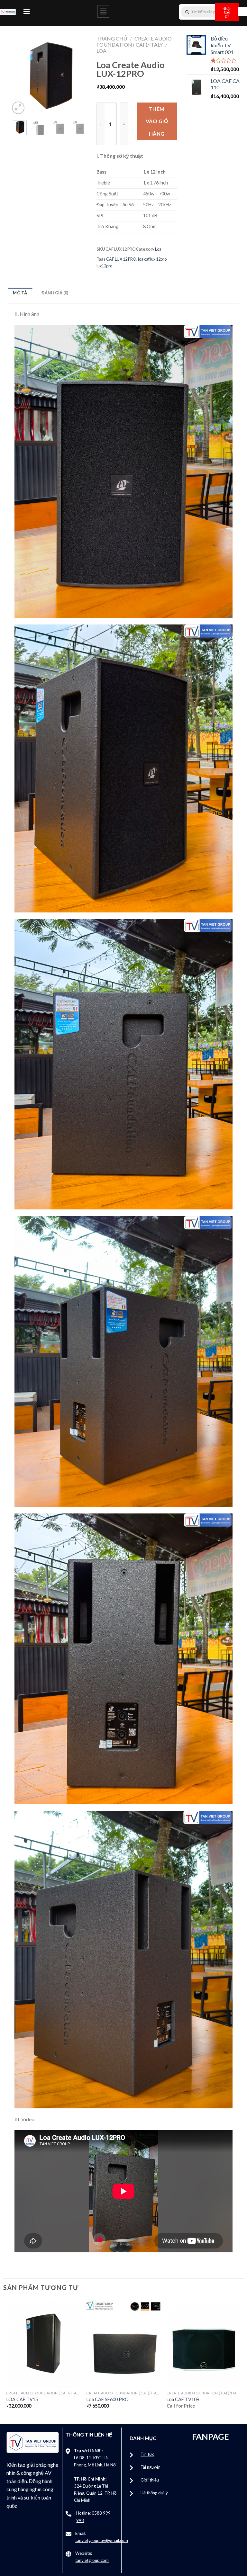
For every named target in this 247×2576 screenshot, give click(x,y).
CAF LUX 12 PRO (121, 259)
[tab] (20, 293)
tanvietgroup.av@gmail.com (102, 2540)
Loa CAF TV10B (183, 2399)
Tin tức (147, 2454)
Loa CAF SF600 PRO (108, 2399)
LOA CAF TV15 (22, 2399)
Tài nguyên (151, 2467)
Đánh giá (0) (55, 293)
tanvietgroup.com (92, 2560)
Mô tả (20, 293)
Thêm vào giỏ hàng (157, 121)
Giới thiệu (150, 2480)
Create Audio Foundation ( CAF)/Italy (134, 41)
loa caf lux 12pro (152, 259)
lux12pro (104, 266)
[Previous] (19, 76)
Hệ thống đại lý (154, 2493)
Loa (101, 51)
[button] (27, 11)
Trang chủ (112, 38)
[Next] (80, 76)
